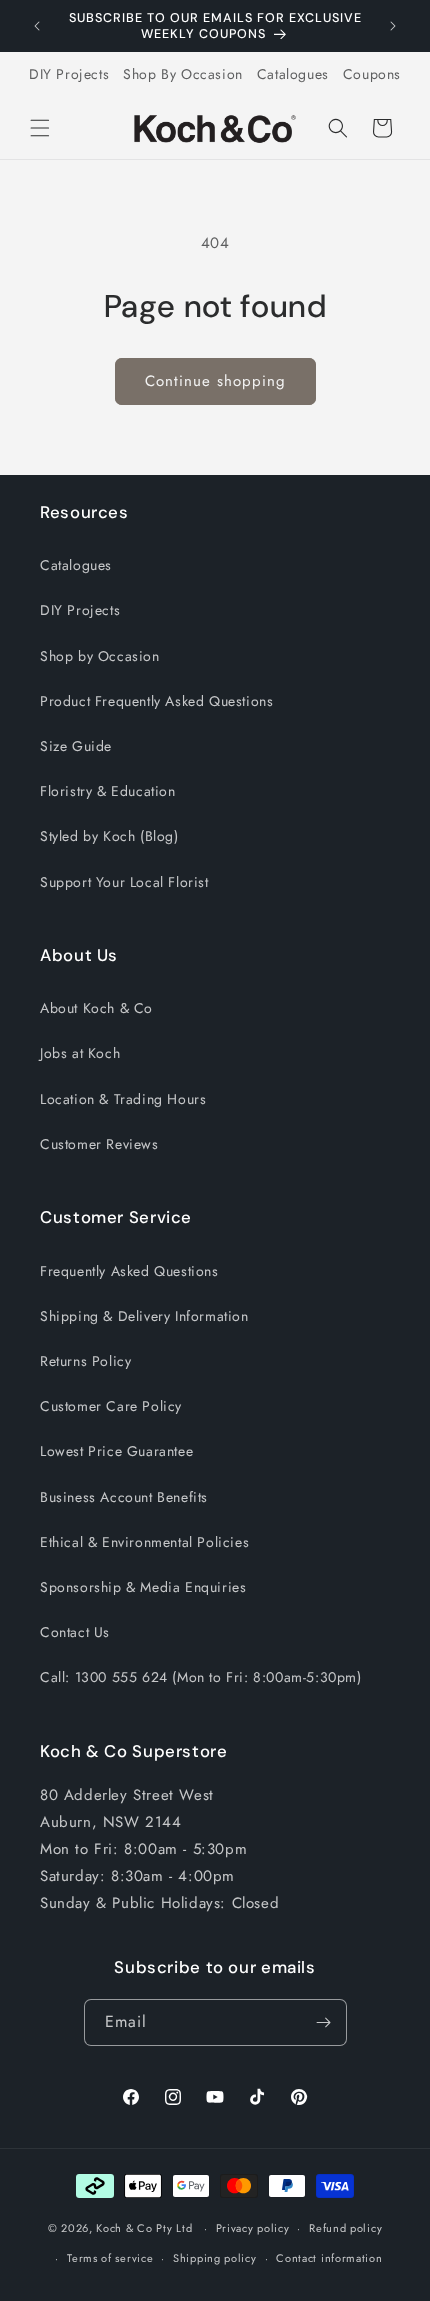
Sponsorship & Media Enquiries (143, 1587)
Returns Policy (85, 1361)
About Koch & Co (96, 1008)
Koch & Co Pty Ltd (144, 2228)
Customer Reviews (99, 1144)
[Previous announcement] (37, 26)
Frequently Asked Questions (129, 1271)
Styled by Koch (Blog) (109, 836)
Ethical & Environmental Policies (144, 1542)
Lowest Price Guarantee (116, 1451)
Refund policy (345, 2228)
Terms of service (110, 2258)
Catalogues (293, 74)
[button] (40, 128)
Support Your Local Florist (124, 882)
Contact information (329, 2258)
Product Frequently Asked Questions (156, 701)
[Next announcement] (393, 26)
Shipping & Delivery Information (144, 1316)
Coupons (372, 74)
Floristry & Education (108, 791)
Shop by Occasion (100, 656)
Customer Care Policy (111, 1406)
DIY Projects (69, 74)
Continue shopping (215, 381)
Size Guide (76, 746)
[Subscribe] (324, 2022)
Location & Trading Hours (123, 1099)
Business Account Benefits (124, 1497)
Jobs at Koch (80, 1053)
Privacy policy (253, 2228)
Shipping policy (215, 2258)
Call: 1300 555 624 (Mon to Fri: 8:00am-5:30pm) (201, 1677)
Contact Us (75, 1632)
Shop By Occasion (183, 74)
